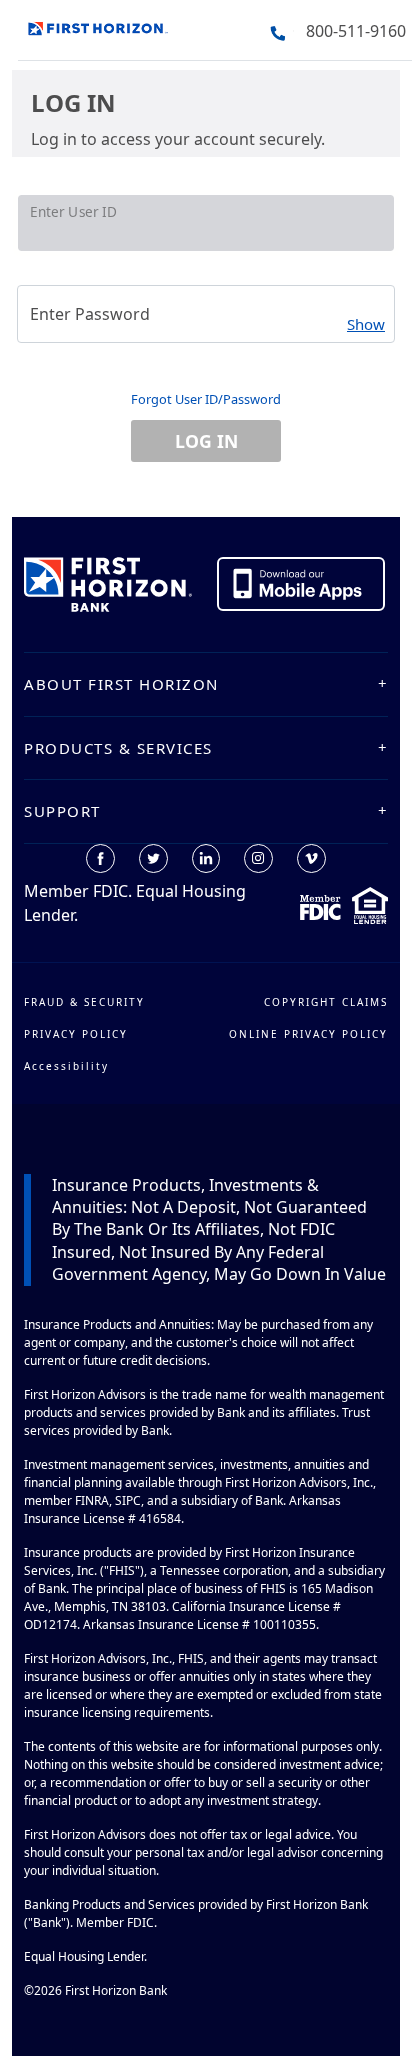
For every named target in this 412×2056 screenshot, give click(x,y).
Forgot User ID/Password (206, 399)
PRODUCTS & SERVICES (118, 748)
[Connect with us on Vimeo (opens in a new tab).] (311, 858)
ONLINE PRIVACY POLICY (308, 1034)
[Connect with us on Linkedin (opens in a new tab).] (206, 858)
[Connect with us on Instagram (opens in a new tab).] (258, 858)
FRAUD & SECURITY (84, 1002)
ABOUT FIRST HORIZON (121, 684)
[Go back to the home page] (98, 26)
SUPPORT (62, 811)
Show (366, 324)
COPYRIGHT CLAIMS (326, 1002)
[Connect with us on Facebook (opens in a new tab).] (100, 858)
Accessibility (66, 1066)
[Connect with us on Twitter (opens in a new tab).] (153, 858)
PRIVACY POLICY (76, 1034)
